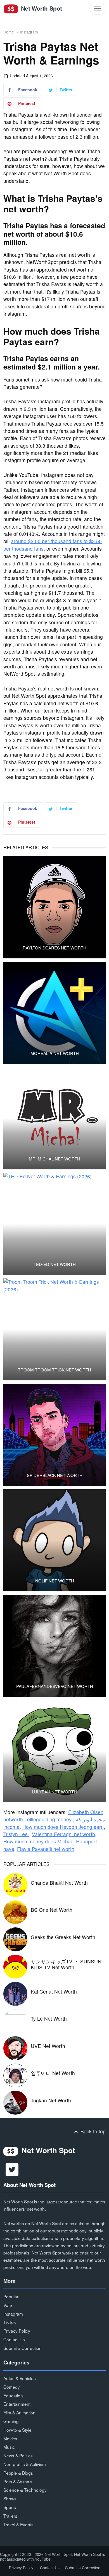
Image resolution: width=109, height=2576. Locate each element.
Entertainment (17, 2404)
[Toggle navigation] (97, 9)
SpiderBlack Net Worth (55, 1475)
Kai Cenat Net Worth (54, 1991)
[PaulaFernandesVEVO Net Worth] (54, 1646)
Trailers (10, 2516)
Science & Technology (25, 2490)
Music (9, 2447)
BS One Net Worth (52, 1910)
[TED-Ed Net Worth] (54, 1224)
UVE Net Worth (48, 2046)
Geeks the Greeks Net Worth (63, 1937)
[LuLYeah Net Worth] (54, 1751)
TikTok (10, 2322)
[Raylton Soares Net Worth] (54, 907)
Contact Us (14, 2339)
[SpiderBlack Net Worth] (54, 1435)
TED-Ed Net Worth (55, 1264)
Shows (10, 2498)
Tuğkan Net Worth (51, 2100)
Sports (10, 2507)
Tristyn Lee (16, 1834)
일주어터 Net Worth (53, 2073)
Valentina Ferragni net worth (63, 1834)
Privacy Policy (17, 2331)
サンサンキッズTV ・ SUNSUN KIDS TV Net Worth (66, 1964)
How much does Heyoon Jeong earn (63, 1827)
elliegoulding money (50, 1819)
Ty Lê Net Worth (49, 2019)
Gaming (11, 2421)
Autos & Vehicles (20, 2378)
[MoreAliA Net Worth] (54, 1013)
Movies (10, 2438)
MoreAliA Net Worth (55, 1053)
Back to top (92, 2131)
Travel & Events (18, 2524)
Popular (11, 2296)
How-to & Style (17, 2430)
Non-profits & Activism (25, 2464)
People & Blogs (18, 2473)
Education (13, 2395)
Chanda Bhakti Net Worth (59, 1883)
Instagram (29, 32)
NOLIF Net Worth (55, 1581)
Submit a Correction (22, 2348)
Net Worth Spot (41, 8)
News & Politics (18, 2455)
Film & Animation (19, 2412)
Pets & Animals (18, 2481)
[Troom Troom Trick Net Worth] (54, 1329)
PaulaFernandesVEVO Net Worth (55, 1686)
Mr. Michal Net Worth (54, 1159)
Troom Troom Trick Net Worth (54, 1370)
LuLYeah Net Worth (54, 1792)
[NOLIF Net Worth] (54, 1540)
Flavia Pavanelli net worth (46, 1849)
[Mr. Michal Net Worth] (54, 1118)
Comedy (12, 2387)
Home (9, 32)
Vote (8, 2305)
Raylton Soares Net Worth (54, 948)
